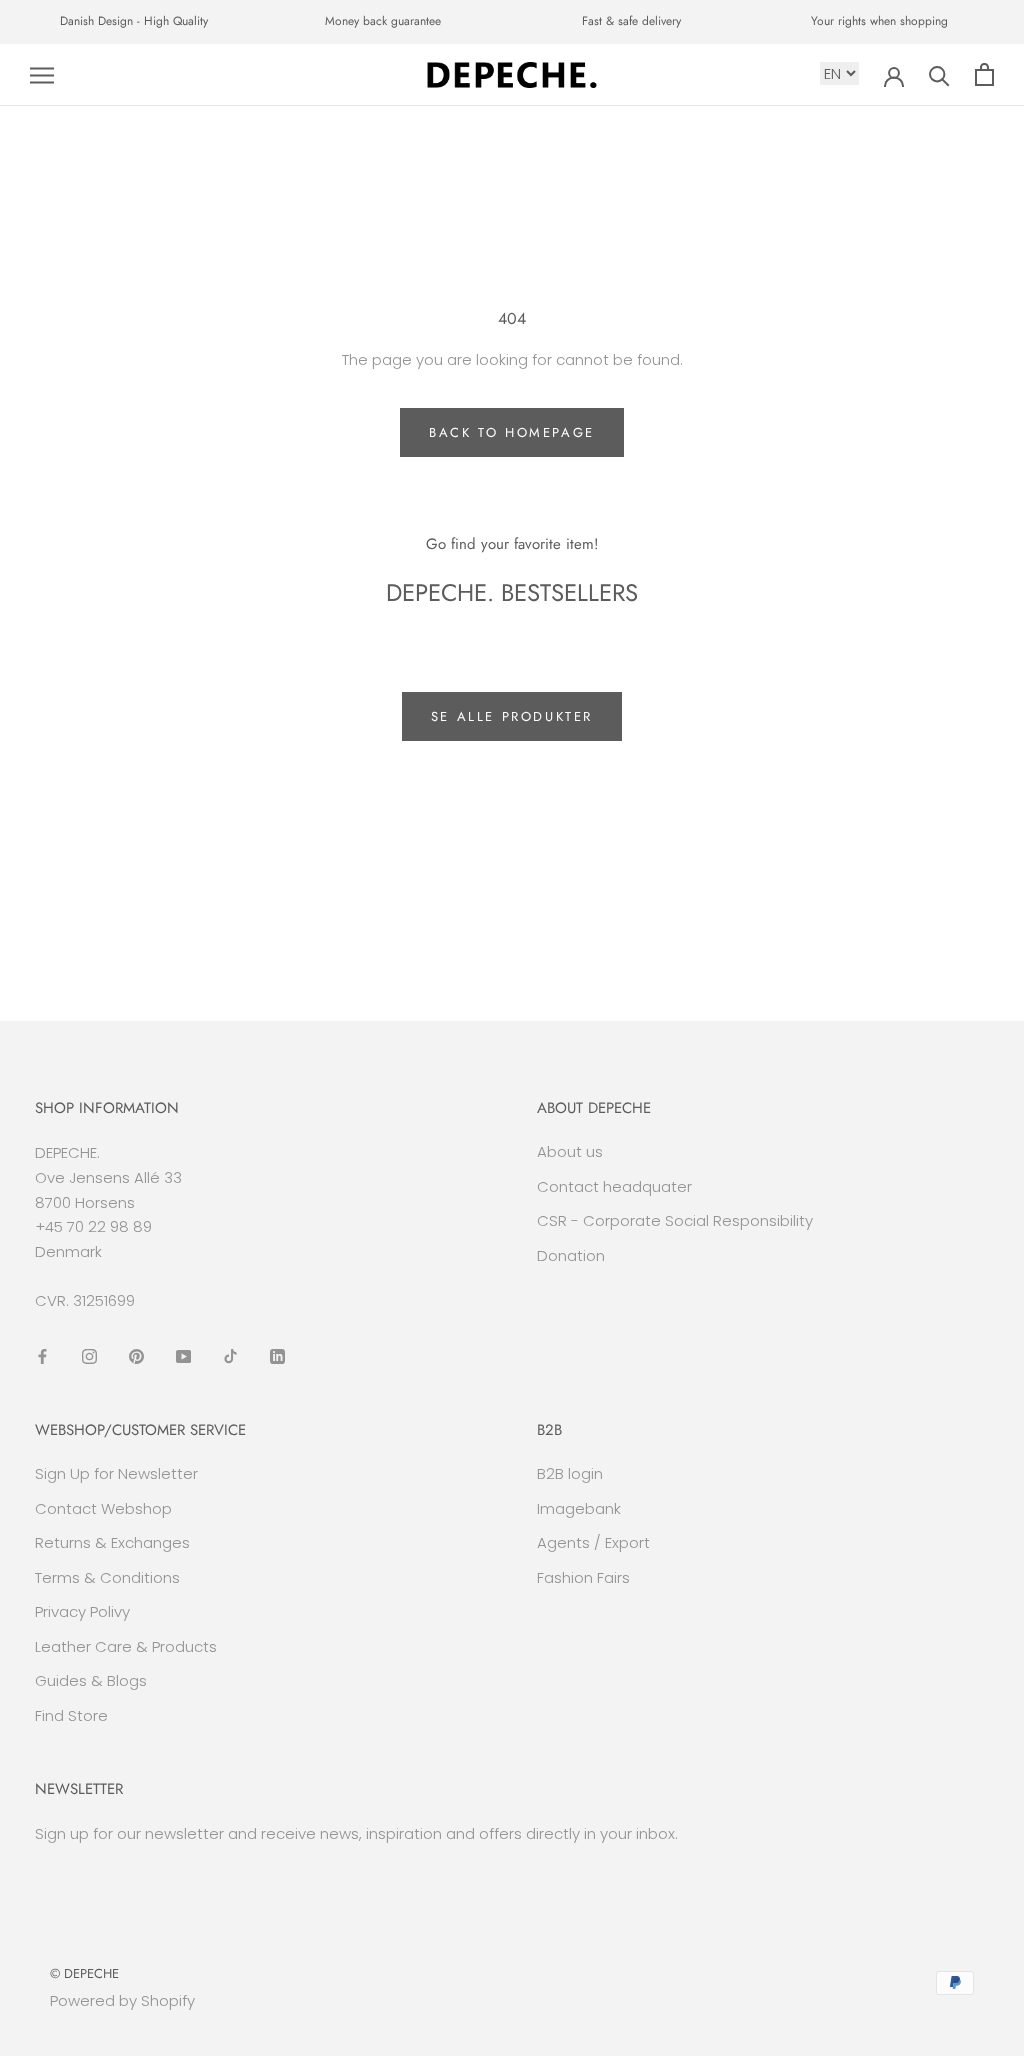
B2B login (570, 1473)
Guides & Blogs (91, 1680)
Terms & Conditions (107, 1577)
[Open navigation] (42, 74)
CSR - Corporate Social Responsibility (675, 1220)
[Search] (939, 74)
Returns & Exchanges (112, 1542)
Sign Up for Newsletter (116, 1473)
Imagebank (579, 1508)
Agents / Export (593, 1542)
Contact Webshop (103, 1508)
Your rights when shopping (879, 21)
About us (570, 1151)
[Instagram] (89, 1356)
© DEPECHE (84, 1973)
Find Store (71, 1715)
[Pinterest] (136, 1356)
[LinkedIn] (277, 1356)
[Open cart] (984, 74)
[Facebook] (42, 1356)
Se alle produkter (512, 716)
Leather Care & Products (126, 1646)
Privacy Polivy (82, 1611)
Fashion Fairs (583, 1577)
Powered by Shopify (122, 2000)
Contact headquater (614, 1186)
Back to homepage (512, 432)
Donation (571, 1255)
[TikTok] (230, 1356)
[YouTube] (183, 1356)
